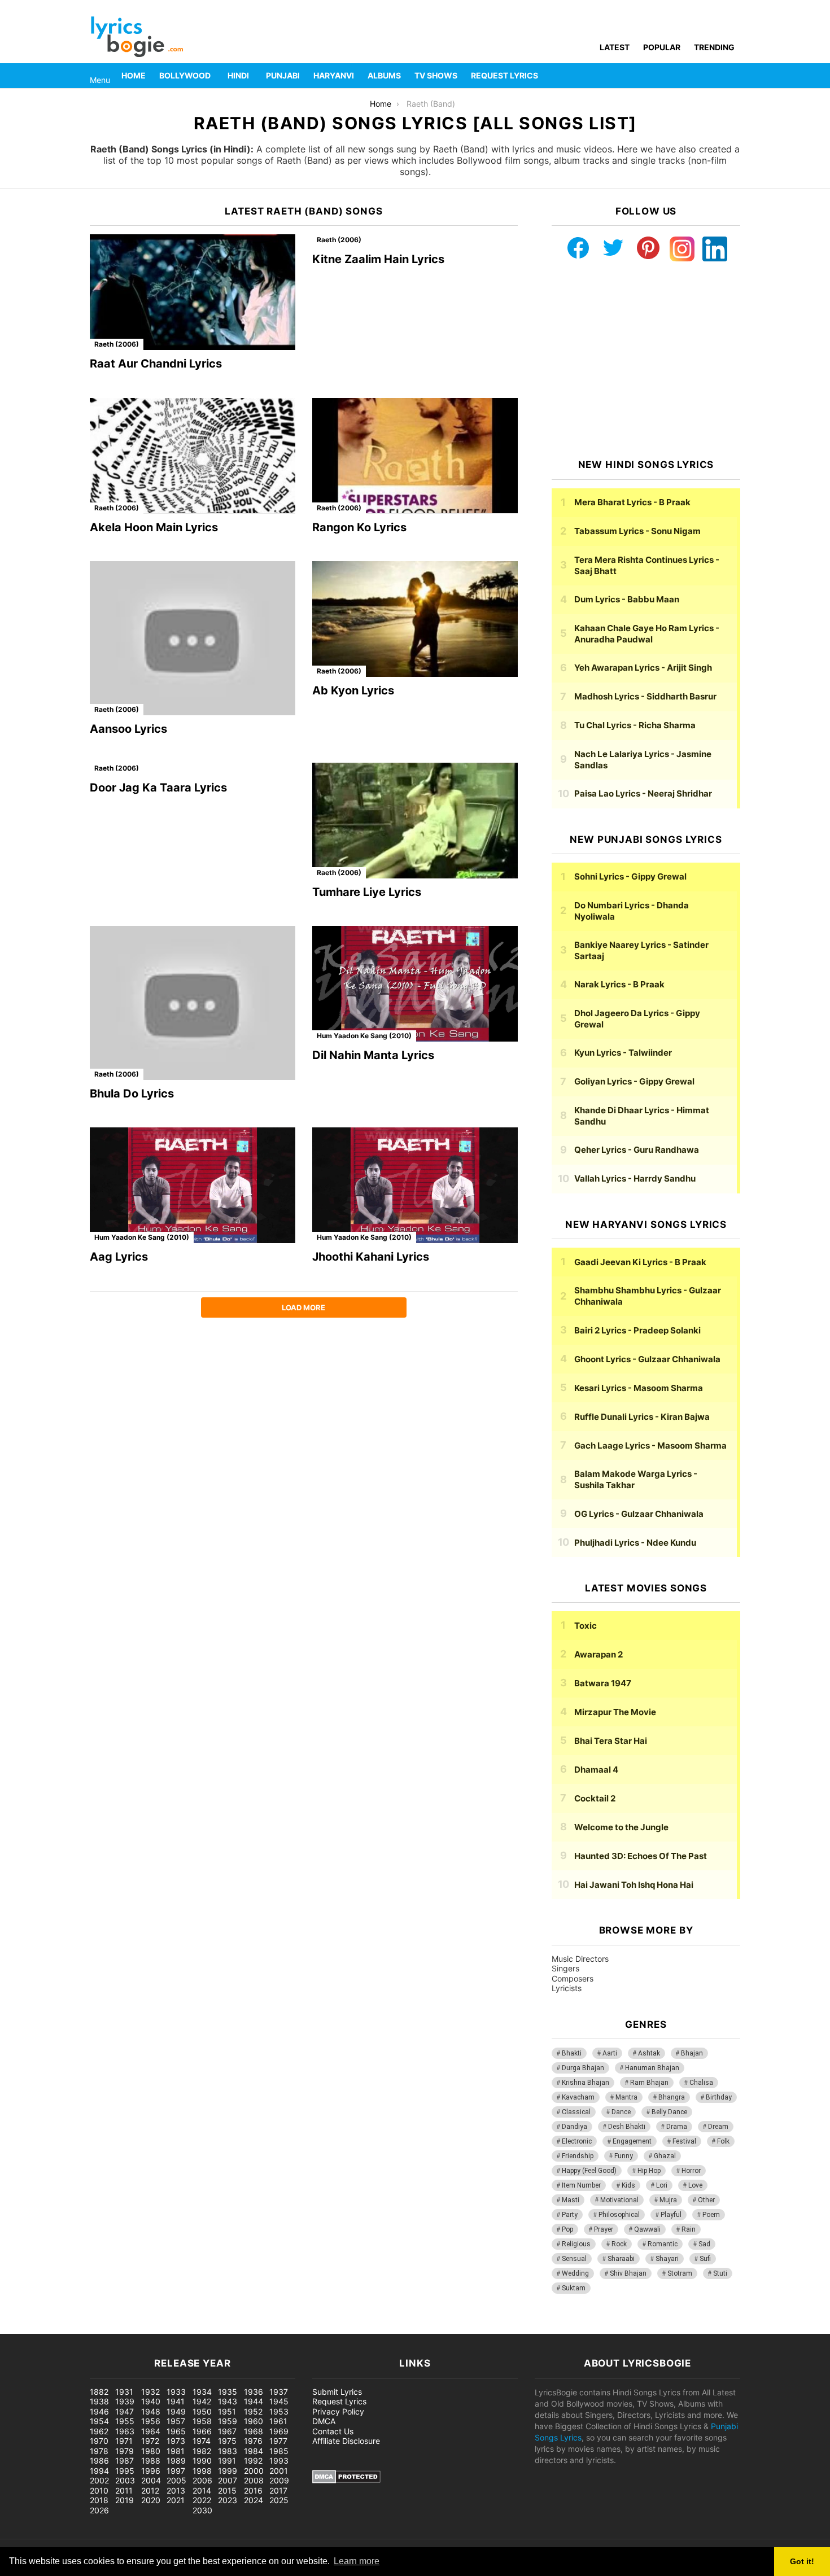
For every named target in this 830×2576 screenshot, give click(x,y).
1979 (124, 2451)
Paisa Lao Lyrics (643, 793)
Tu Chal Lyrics (635, 725)
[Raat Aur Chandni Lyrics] (193, 292)
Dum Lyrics (627, 599)
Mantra (626, 2097)
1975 (227, 2441)
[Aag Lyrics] (193, 1185)
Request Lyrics (504, 75)
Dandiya (575, 2127)
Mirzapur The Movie (615, 1712)
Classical (576, 2112)
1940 (151, 2401)
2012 (150, 2490)
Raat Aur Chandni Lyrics (156, 364)
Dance (621, 2112)
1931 (124, 2392)
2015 (227, 2490)
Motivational (619, 2200)
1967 (227, 2431)
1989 (176, 2461)
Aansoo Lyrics (128, 729)
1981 (176, 2451)
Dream (718, 2127)
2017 (278, 2490)
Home (134, 75)
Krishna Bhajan (586, 2083)
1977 (278, 2441)
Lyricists (567, 1988)
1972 (150, 2441)
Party (570, 2215)
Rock (619, 2244)
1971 (124, 2441)
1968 (254, 2431)
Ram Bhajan (649, 2083)
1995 (125, 2471)
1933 (176, 2392)
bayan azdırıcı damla (105, 2328)
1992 (253, 2461)
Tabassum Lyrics (637, 531)
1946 (99, 2411)
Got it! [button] (802, 2561)
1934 (202, 2392)
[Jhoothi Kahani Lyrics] (415, 1185)
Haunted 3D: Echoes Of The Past (641, 1856)
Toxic (586, 1626)
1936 (254, 2392)
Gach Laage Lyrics (650, 1446)
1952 (253, 2411)
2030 (202, 2510)
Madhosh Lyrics (645, 696)
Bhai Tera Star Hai (611, 1741)
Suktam (574, 2288)
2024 (254, 2500)
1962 (99, 2431)
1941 (176, 2401)
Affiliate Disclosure (346, 2441)
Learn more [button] (357, 2561)
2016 (253, 2490)
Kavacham (578, 2097)
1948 (151, 2411)
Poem (711, 2215)
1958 (202, 2421)
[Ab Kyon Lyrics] (415, 619)
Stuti (720, 2273)
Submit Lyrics (337, 2392)
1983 (228, 2451)
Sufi (705, 2259)
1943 (228, 2401)
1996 (151, 2471)
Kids (628, 2185)
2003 (125, 2480)
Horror (691, 2171)
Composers (573, 1978)
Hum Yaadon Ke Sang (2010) (364, 1036)
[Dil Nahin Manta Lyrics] (415, 984)
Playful (671, 2215)
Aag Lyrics (119, 1257)
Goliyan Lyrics (634, 1081)
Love (695, 2185)
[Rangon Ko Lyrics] (415, 456)
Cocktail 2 (595, 1798)
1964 (151, 2431)
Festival (684, 2141)
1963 (125, 2431)
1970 (99, 2441)
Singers (565, 1968)
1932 (150, 2392)
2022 (202, 2500)
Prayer (604, 2229)
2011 (124, 2490)
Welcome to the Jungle (621, 1827)
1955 (125, 2421)
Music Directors (580, 1959)
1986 (99, 2461)
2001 (279, 2471)
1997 (176, 2471)
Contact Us (333, 2431)
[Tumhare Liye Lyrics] (415, 821)
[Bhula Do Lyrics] (193, 1003)
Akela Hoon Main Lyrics (154, 527)
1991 (227, 2461)
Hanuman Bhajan (652, 2068)
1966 (202, 2431)
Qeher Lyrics (637, 1150)
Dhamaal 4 (596, 1770)
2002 (99, 2480)
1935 (228, 2392)
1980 (151, 2451)
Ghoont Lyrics (647, 1359)
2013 (176, 2490)
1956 (151, 2421)
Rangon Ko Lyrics (359, 527)
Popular (662, 47)
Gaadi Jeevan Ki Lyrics (640, 1262)
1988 (151, 2461)
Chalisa (701, 2083)
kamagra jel (200, 2328)
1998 (202, 2471)
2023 (228, 2500)
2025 (279, 2500)
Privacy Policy (338, 2411)
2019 (124, 2500)
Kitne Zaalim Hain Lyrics (378, 259)
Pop (567, 2229)
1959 (228, 2421)
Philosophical (619, 2215)
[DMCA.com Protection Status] (346, 2480)
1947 (124, 2411)
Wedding (575, 2273)
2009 (279, 2480)
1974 (202, 2441)
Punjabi (283, 75)
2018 (99, 2500)
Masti (571, 2200)
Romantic (663, 2244)
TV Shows (436, 75)
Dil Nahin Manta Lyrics (373, 1055)
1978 (99, 2451)
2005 (176, 2480)
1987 (124, 2461)
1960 (254, 2421)
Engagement (632, 2141)
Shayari (667, 2259)
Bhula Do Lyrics (132, 1094)
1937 (279, 2392)
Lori (662, 2185)
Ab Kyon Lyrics (353, 690)
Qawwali (647, 2229)
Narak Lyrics (619, 984)
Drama (677, 2127)
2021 (176, 2500)
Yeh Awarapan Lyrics (643, 668)
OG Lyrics (639, 1514)
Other (706, 2200)
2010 (99, 2490)
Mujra (668, 2200)
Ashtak (649, 2053)
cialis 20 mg (22, 2328)
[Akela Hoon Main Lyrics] (193, 456)
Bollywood (185, 75)
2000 (254, 2471)
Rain (689, 2229)
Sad (704, 2244)
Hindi (238, 75)
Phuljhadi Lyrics (635, 1543)
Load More (303, 1307)
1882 (99, 2392)
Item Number (581, 2185)
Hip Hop (649, 2171)
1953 (279, 2411)
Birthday (719, 2097)
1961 (278, 2421)
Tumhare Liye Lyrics (367, 892)
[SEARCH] (733, 76)
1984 (254, 2451)
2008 (254, 2480)
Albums (384, 75)
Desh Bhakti (627, 2127)
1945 (279, 2401)
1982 (202, 2451)
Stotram (680, 2273)
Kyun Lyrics (623, 1053)
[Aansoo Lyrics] (193, 638)
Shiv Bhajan (628, 2273)
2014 (202, 2490)
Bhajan (692, 2053)
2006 (202, 2480)
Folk (723, 2141)
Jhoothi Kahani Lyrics (371, 1257)
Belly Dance (669, 2112)
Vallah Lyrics (635, 1178)
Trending (714, 47)
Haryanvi (334, 75)
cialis (55, 2328)
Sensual (574, 2259)
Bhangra (672, 2097)
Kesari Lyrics (639, 1388)
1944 (254, 2401)
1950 (202, 2411)
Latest (615, 47)
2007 (228, 2480)
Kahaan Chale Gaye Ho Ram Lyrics (647, 634)
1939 (125, 2401)
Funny (624, 2156)
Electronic (577, 2141)
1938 (99, 2401)
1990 (202, 2461)
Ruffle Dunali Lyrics (642, 1417)
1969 (279, 2431)
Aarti (610, 2053)
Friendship (578, 2156)
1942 (202, 2401)
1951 (227, 2411)
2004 (151, 2480)
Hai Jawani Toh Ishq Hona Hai (634, 1885)
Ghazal (665, 2156)
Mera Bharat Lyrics (632, 502)
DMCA (324, 2421)
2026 (99, 2510)
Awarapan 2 (599, 1654)
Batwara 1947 (603, 1683)
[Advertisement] (646, 360)
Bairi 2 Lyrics (637, 1330)
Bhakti (572, 2053)
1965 (176, 2431)
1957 (176, 2421)
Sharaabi (621, 2259)
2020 (151, 2500)
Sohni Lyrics (630, 876)
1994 (99, 2471)
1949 (176, 2411)
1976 (253, 2441)
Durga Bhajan (583, 2068)
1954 (99, 2421)
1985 (279, 2451)
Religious (576, 2244)
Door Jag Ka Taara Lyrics (158, 788)
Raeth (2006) (117, 344)
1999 (228, 2471)
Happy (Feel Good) (589, 2171)
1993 (279, 2461)
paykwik (161, 2328)
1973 (176, 2441)
